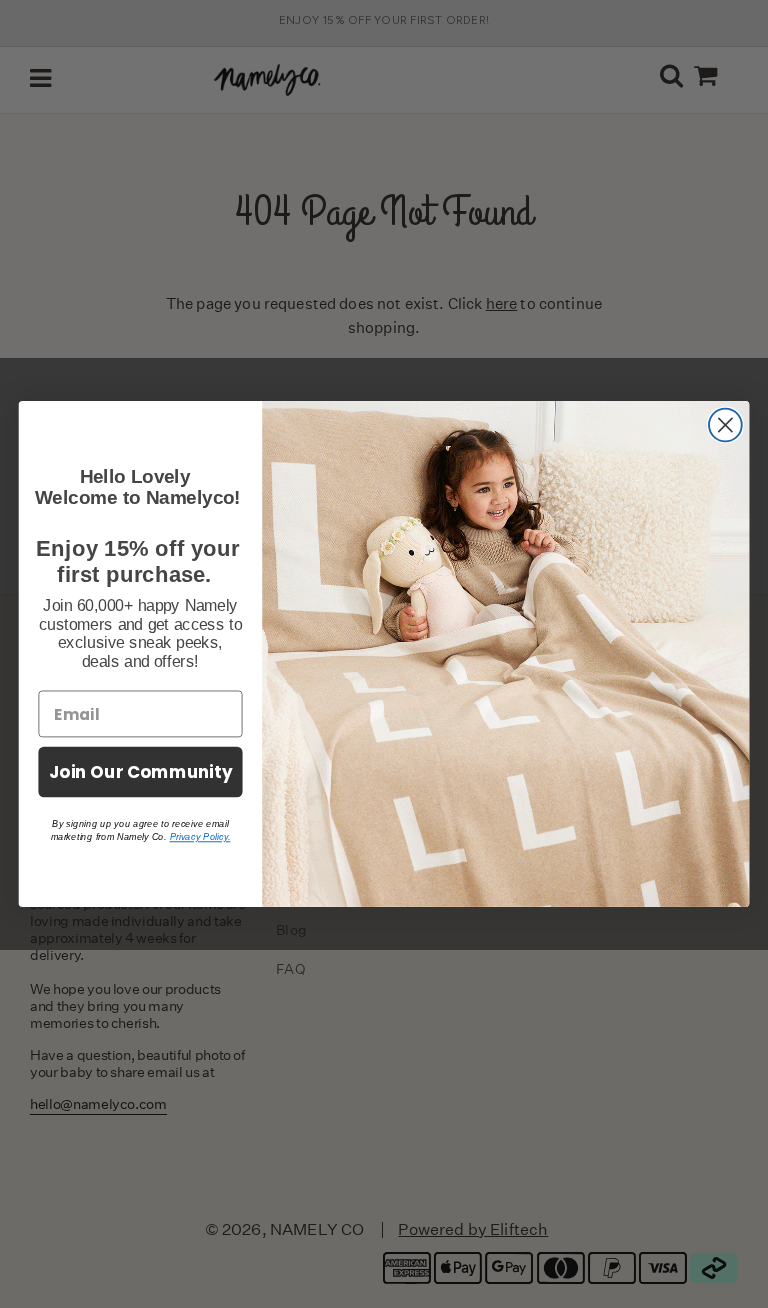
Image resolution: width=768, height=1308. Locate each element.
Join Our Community (140, 771)
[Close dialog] (725, 425)
